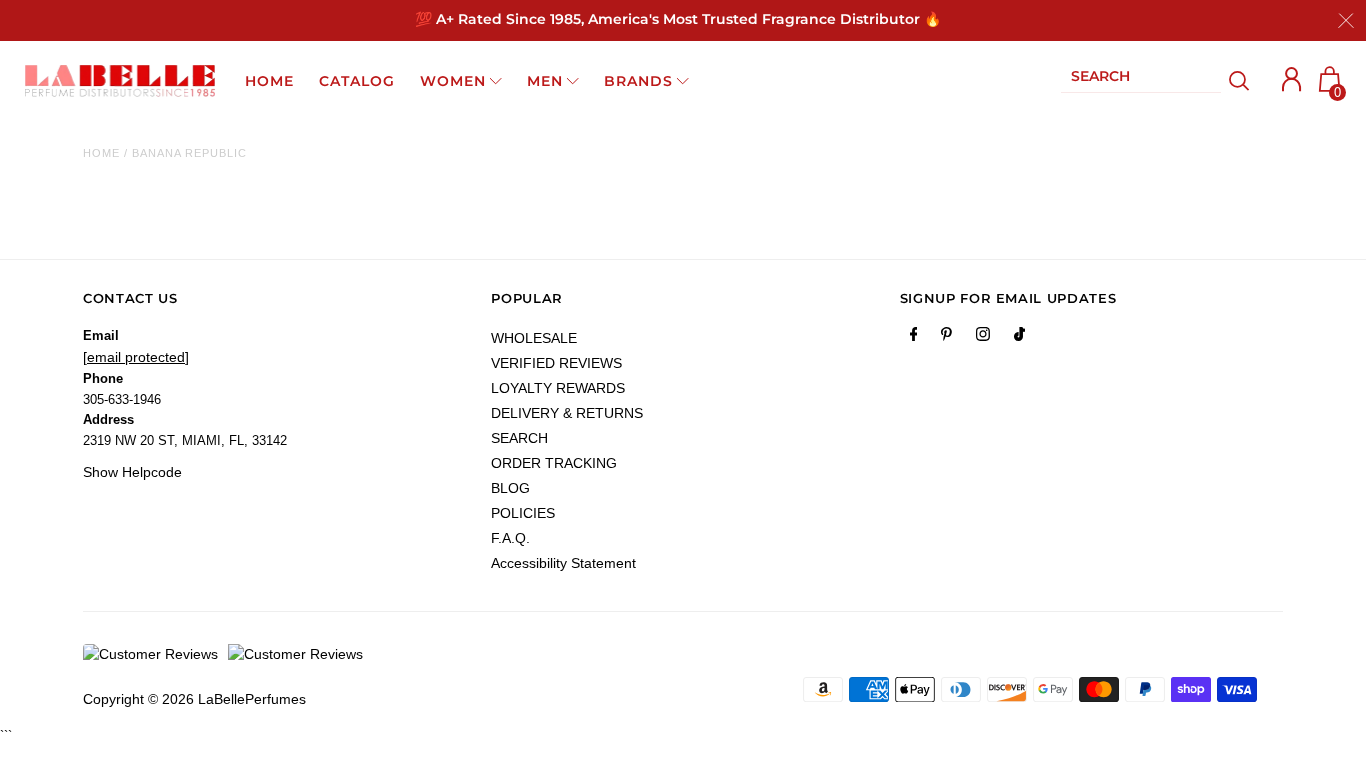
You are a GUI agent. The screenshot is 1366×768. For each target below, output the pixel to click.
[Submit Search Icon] (1239, 81)
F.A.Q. (510, 538)
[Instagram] (983, 338)
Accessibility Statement (563, 563)
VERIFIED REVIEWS (556, 363)
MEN (545, 81)
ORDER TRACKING (554, 463)
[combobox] (1141, 80)
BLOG (510, 488)
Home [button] (269, 81)
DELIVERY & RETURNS (567, 413)
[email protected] (136, 357)
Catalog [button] (357, 81)
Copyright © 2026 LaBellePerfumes (194, 699)
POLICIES (523, 513)
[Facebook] (914, 338)
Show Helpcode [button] (132, 472)
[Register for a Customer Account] (1292, 79)
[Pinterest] (946, 338)
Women (453, 81)
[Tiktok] (1019, 338)
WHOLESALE (534, 338)
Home (101, 153)
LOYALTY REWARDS (558, 388)
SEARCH (519, 438)
